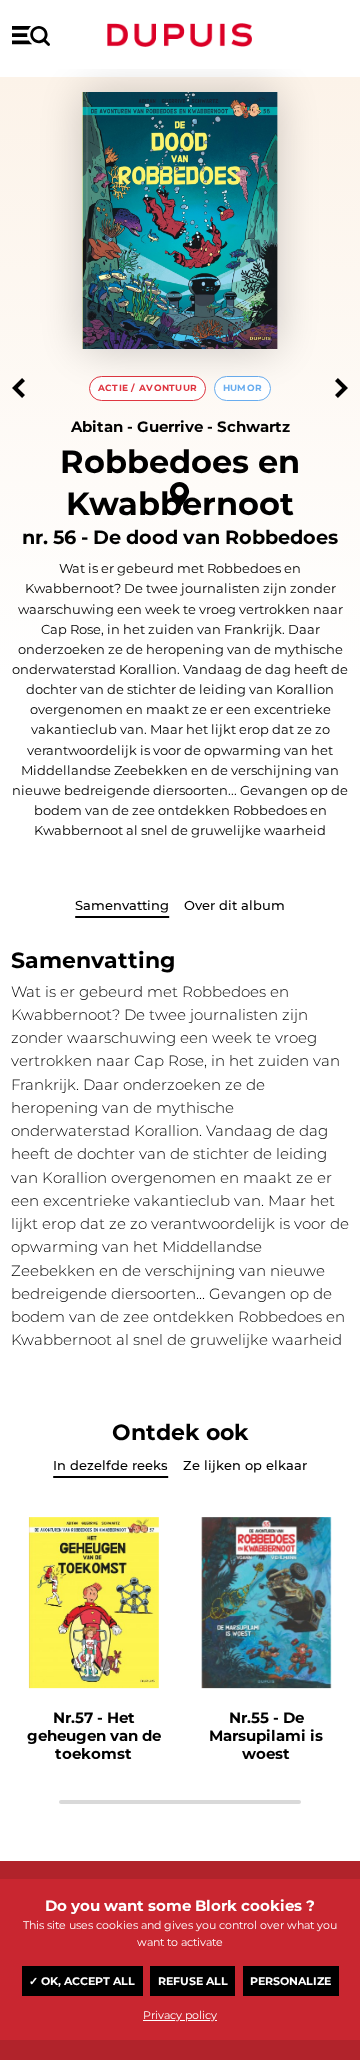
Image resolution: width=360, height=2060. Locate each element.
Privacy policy (180, 2015)
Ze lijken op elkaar (245, 1465)
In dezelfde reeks (110, 1465)
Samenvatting (122, 905)
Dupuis (180, 35)
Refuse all (193, 1981)
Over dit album (234, 905)
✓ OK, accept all (82, 1981)
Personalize (290, 1981)
